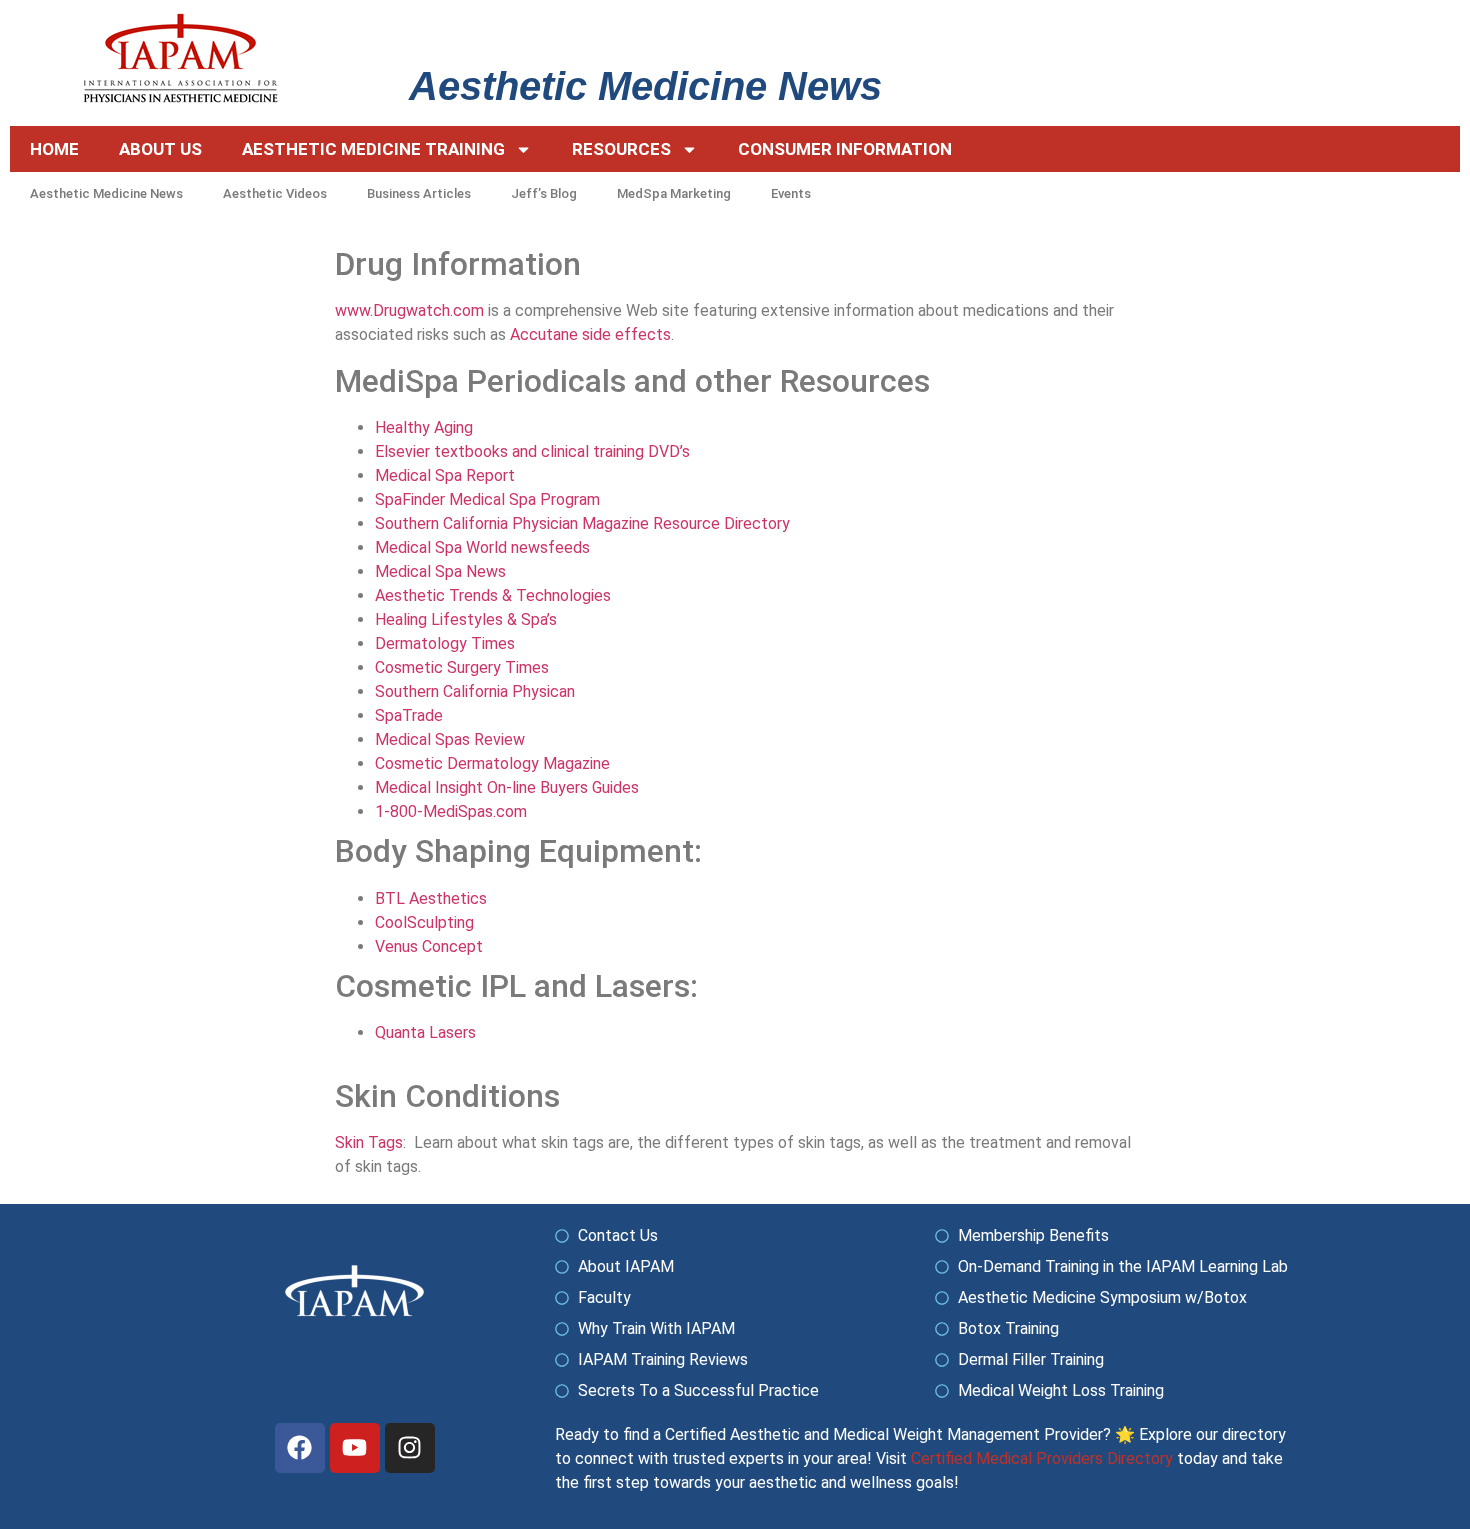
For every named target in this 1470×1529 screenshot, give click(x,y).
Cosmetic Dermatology (457, 763)
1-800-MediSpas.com (451, 811)
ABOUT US (160, 149)
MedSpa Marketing (674, 193)
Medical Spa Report (445, 475)
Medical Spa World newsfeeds (482, 547)
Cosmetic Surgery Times (462, 667)
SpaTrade (409, 715)
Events (791, 193)
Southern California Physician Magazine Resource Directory (582, 523)
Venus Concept (429, 946)
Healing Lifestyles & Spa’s (466, 619)
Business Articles (419, 193)
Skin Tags (369, 1142)
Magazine (574, 763)
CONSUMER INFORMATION (845, 149)
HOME (54, 149)
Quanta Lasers (425, 1032)
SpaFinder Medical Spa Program (487, 499)
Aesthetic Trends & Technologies (493, 595)
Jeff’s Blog (544, 193)
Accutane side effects (590, 334)
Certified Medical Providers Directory (1042, 1458)
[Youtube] (355, 1448)
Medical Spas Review (450, 739)
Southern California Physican (475, 691)
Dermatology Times (445, 643)
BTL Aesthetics (431, 898)
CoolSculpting (424, 922)
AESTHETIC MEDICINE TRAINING (373, 149)
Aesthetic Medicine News (106, 193)
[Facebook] (300, 1448)
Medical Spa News (440, 571)
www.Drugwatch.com (409, 310)
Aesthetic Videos (275, 193)
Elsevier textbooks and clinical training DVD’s (532, 451)
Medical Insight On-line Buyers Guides (507, 787)
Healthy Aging (424, 427)
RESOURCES (621, 149)
